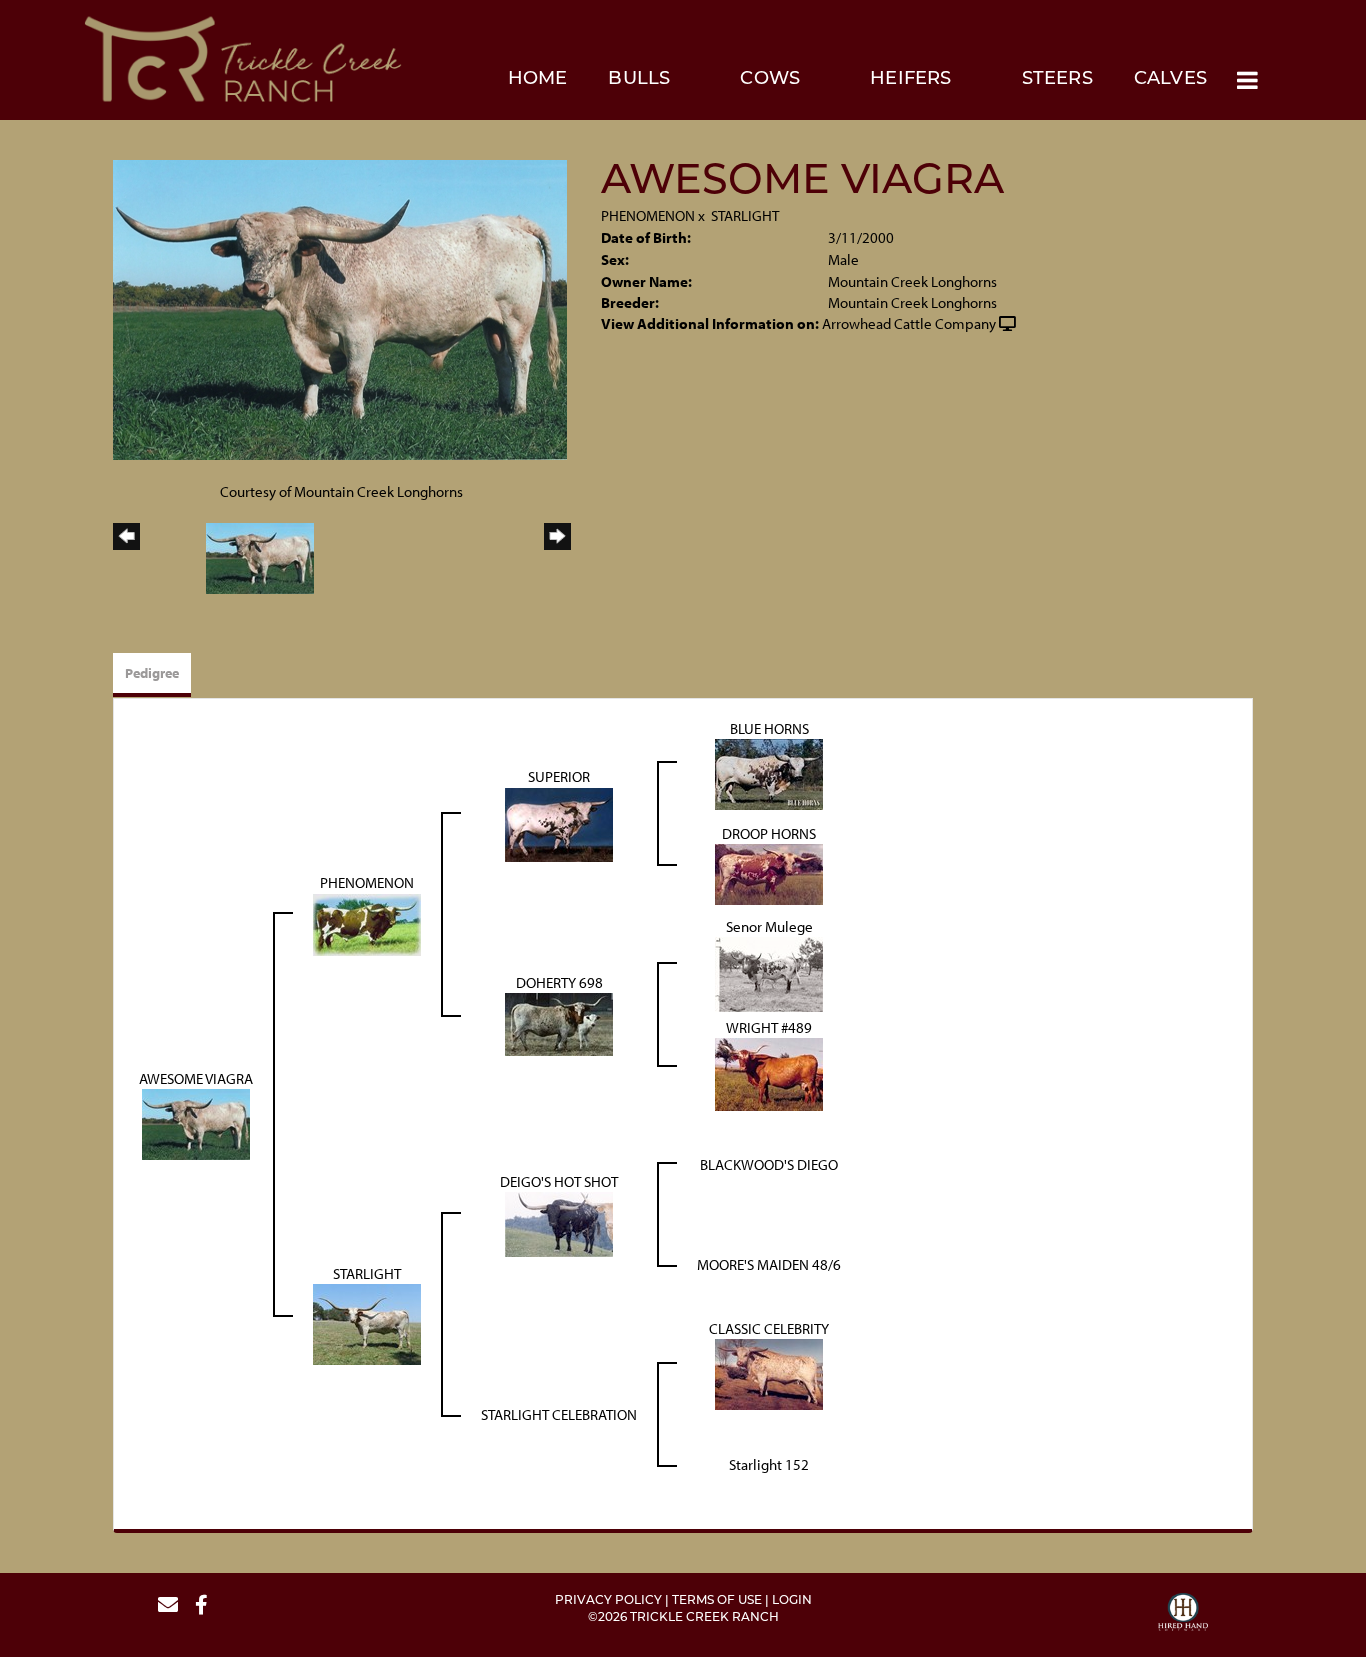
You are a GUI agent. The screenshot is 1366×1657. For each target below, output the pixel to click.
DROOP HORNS (769, 833)
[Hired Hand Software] (1183, 1615)
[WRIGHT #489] (769, 1073)
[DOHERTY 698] (559, 1022)
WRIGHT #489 (769, 1027)
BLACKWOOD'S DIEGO (769, 1164)
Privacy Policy (608, 1601)
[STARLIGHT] (367, 1323)
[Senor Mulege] (769, 972)
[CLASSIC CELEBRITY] (769, 1373)
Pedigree (152, 673)
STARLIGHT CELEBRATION (559, 1414)
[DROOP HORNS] (769, 872)
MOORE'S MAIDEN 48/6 (769, 1264)
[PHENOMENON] (367, 922)
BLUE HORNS (769, 728)
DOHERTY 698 (559, 982)
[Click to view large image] (340, 308)
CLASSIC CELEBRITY (769, 1328)
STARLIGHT (745, 215)
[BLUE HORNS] (769, 772)
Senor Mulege (769, 926)
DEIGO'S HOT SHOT (559, 1181)
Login (792, 1601)
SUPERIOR (559, 776)
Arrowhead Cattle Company (909, 323)
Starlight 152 (769, 1464)
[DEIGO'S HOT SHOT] (559, 1223)
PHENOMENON (648, 215)
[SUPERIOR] (559, 822)
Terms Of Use (717, 1601)
